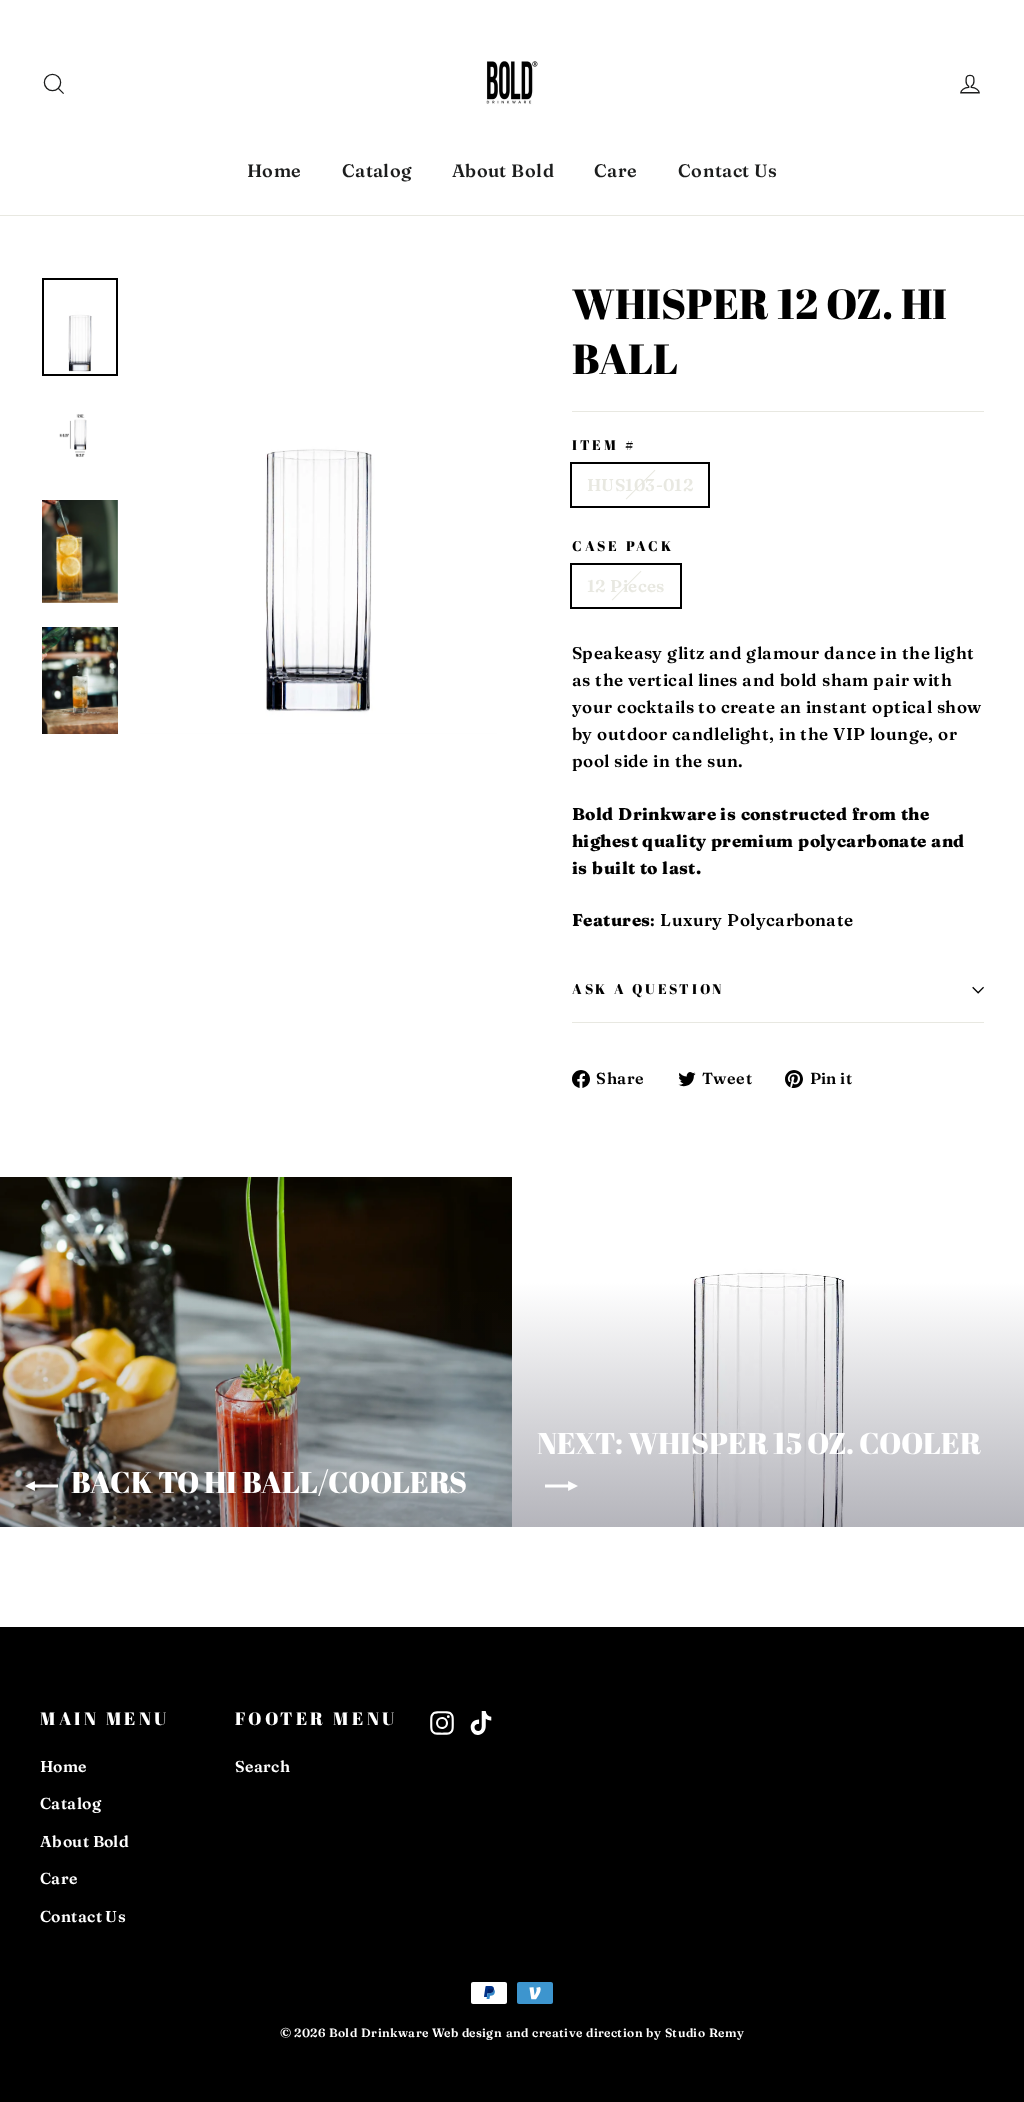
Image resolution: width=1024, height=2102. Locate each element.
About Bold (503, 170)
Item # (604, 445)
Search (263, 1766)
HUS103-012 (640, 484)
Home (274, 170)
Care (616, 170)
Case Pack (622, 546)
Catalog (377, 170)
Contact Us (727, 170)
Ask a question (648, 989)
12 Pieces (626, 585)
